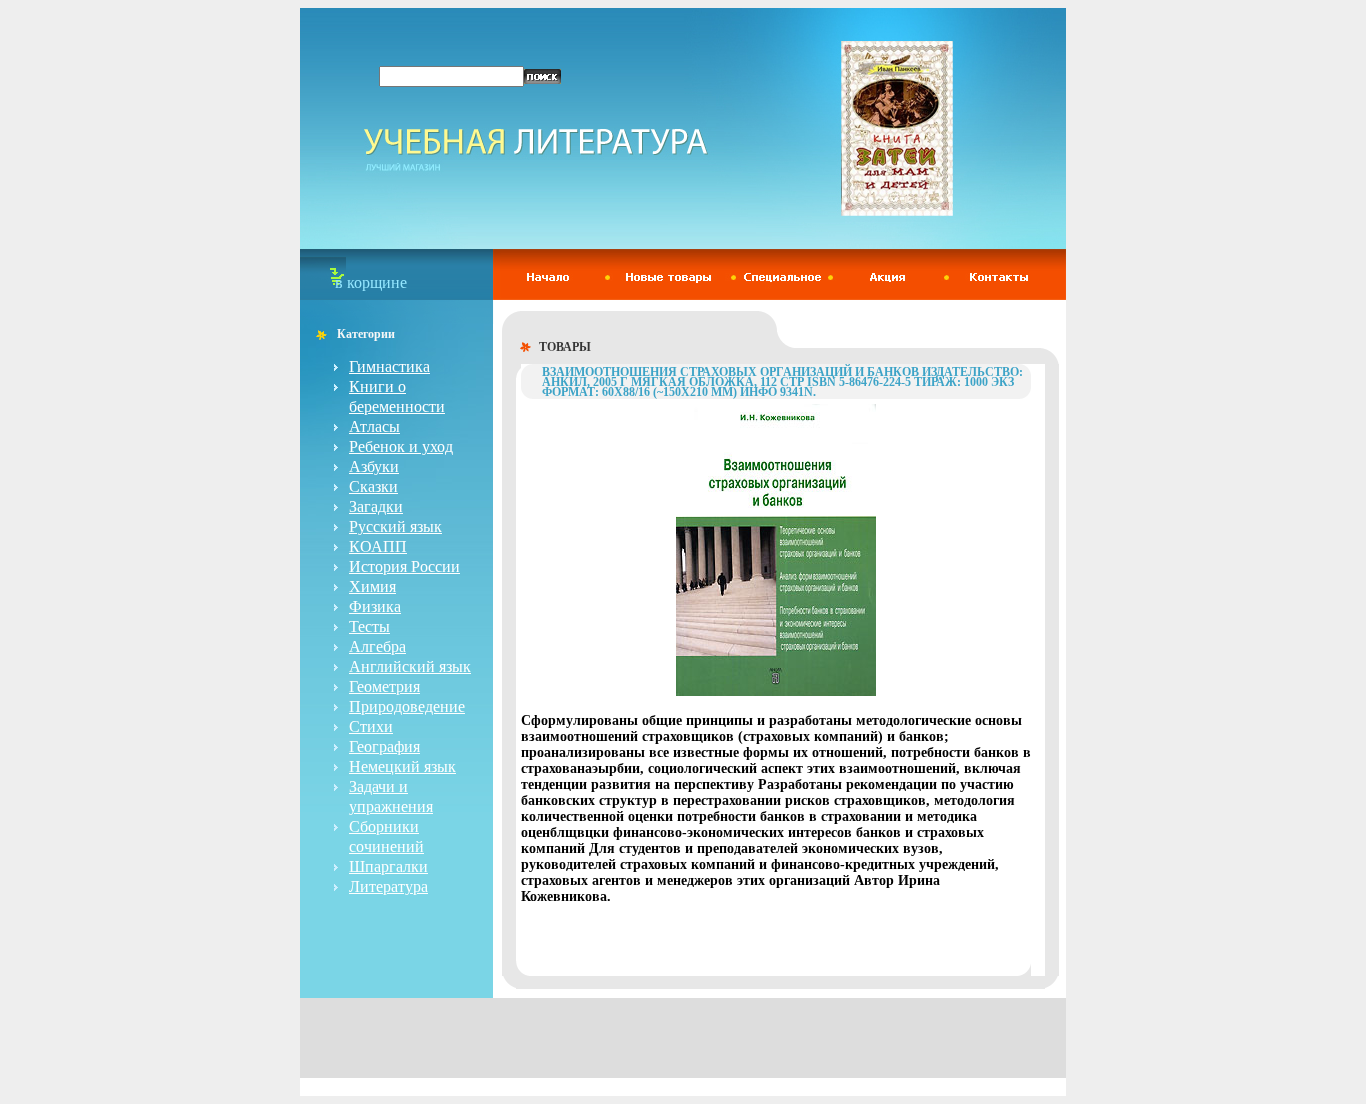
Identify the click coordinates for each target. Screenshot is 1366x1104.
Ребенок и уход (401, 446)
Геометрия (384, 686)
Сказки (373, 486)
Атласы (374, 426)
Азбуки (374, 466)
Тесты (369, 626)
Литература (388, 886)
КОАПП (378, 546)
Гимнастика (389, 366)
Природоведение (407, 706)
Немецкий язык (402, 766)
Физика (375, 606)
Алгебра (377, 646)
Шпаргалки (388, 866)
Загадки (376, 506)
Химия (372, 586)
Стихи (371, 726)
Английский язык (410, 666)
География (384, 746)
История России (404, 566)
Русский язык (395, 526)
